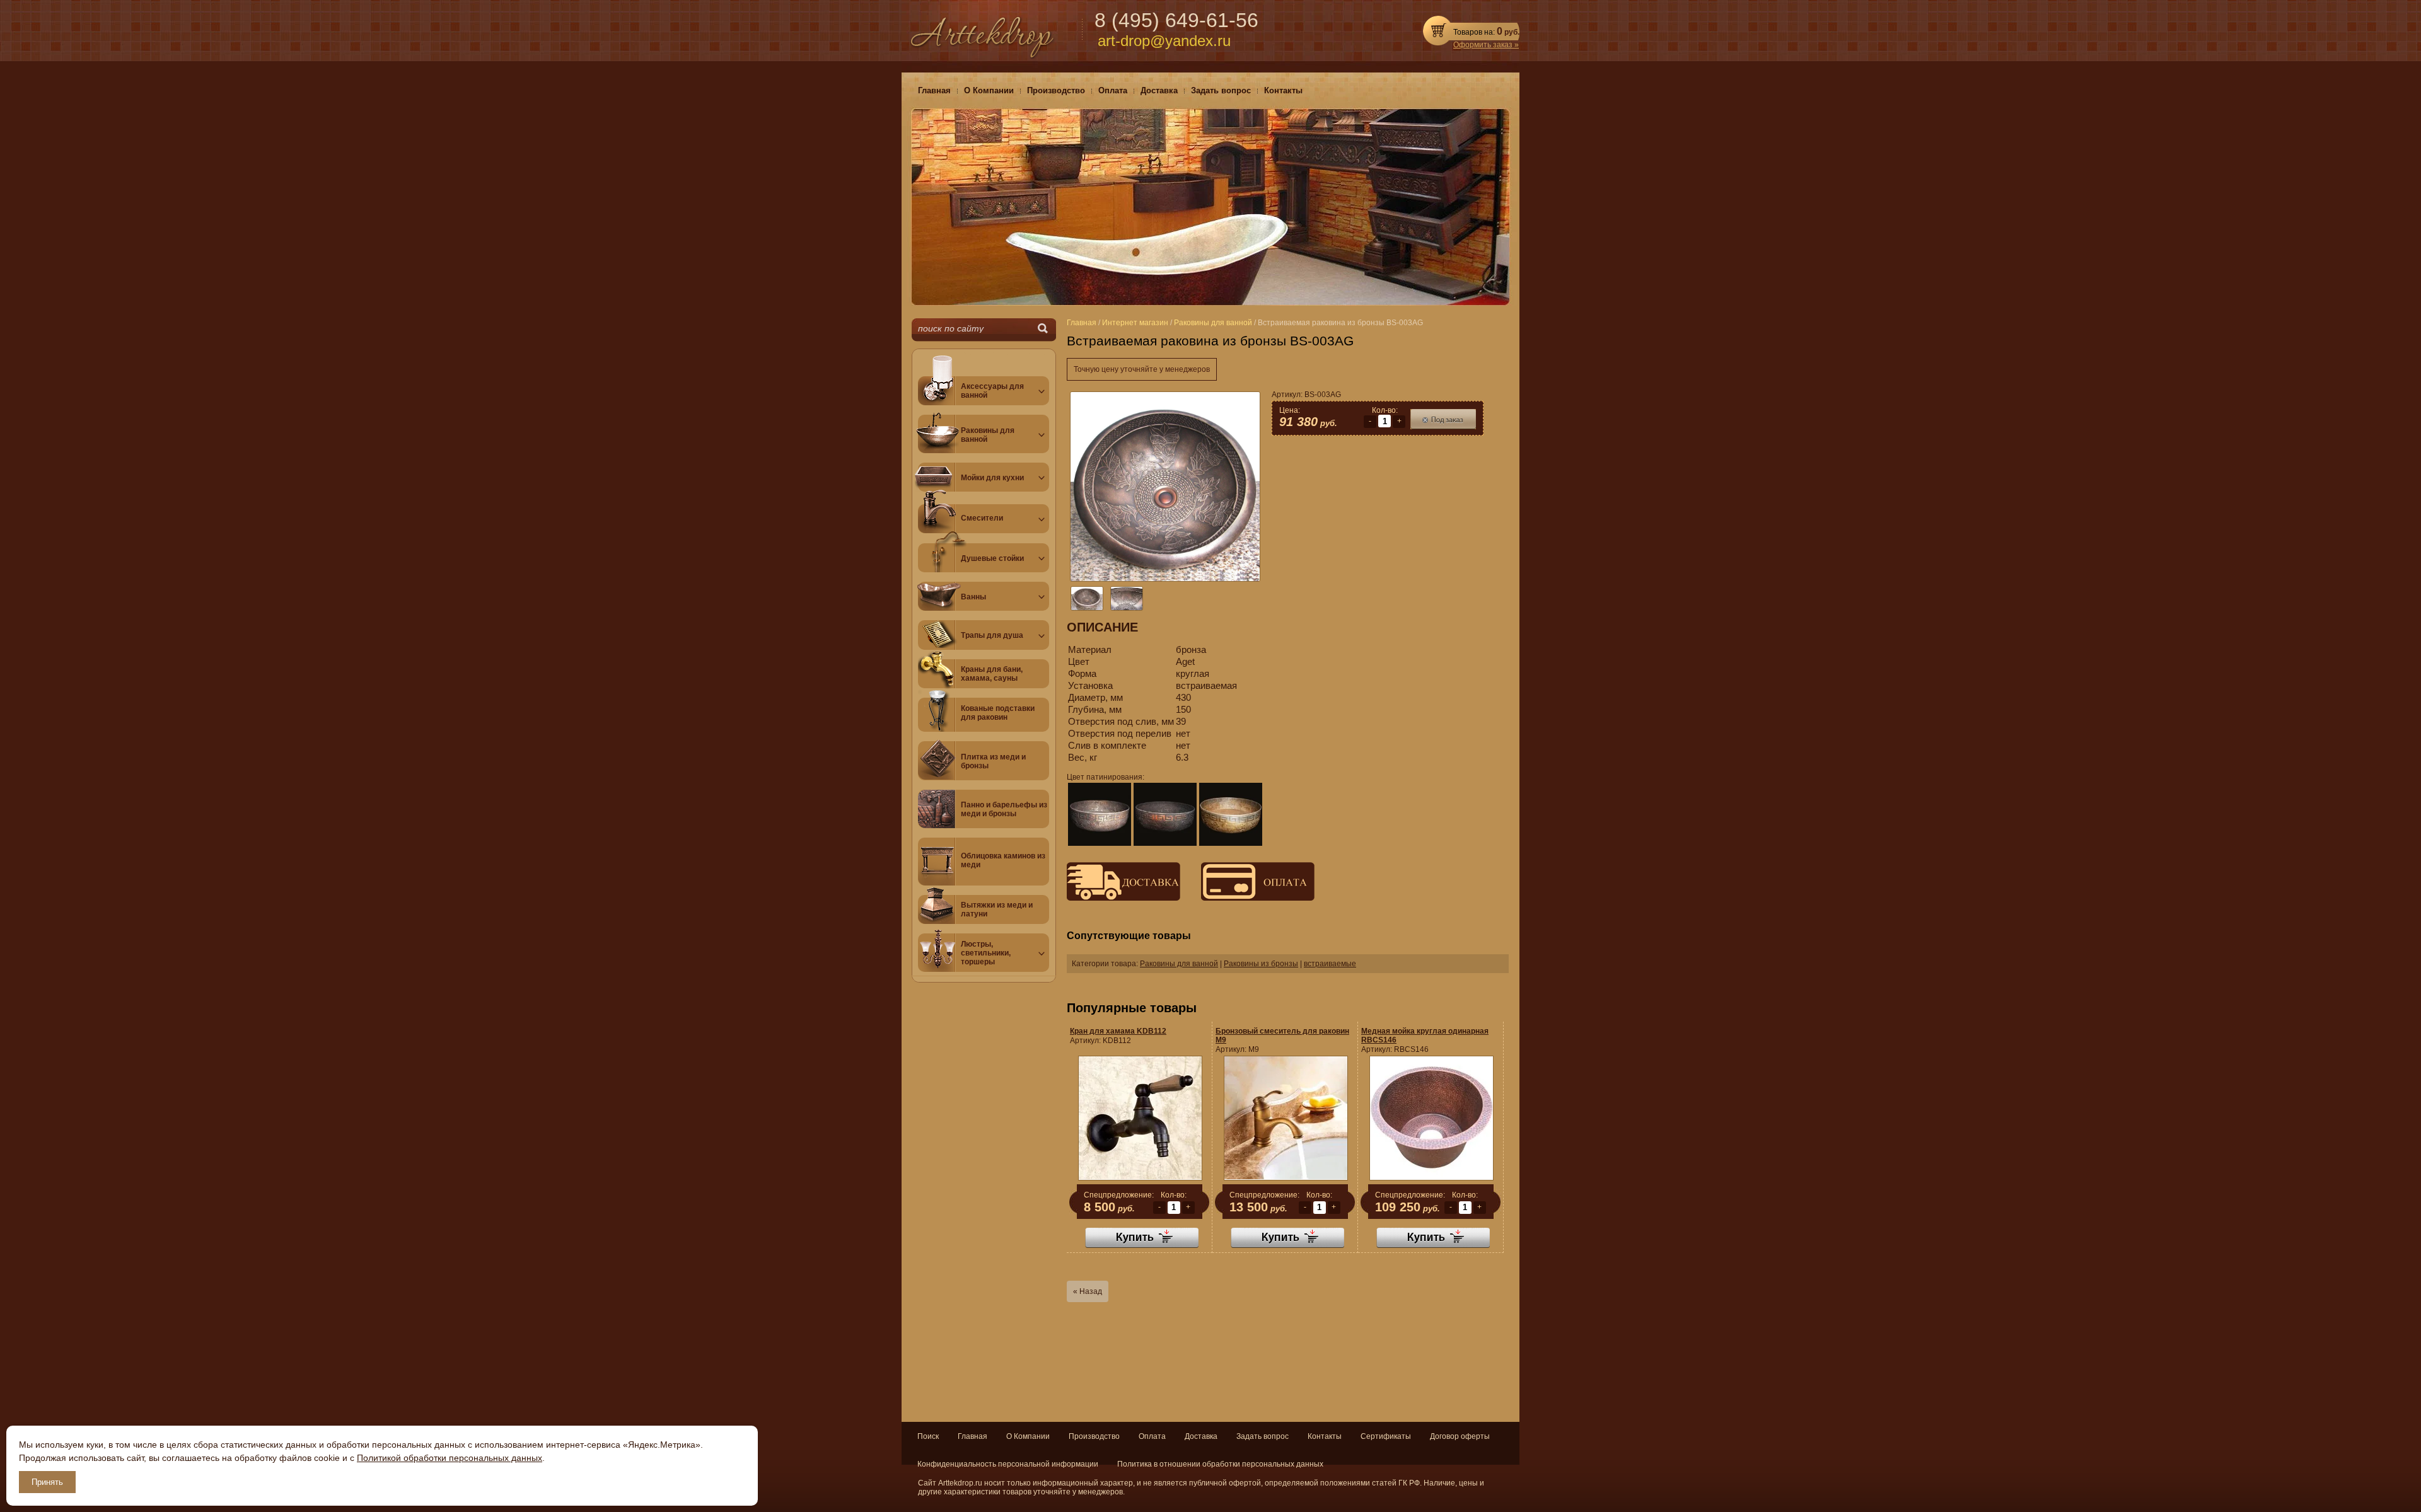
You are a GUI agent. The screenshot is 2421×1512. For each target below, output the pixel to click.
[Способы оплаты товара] (1248, 898)
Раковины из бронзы (1261, 964)
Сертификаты (1386, 1436)
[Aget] (1100, 814)
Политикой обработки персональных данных (450, 1458)
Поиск (928, 1436)
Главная (972, 1436)
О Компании (1028, 1436)
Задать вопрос (1263, 1436)
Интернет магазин (1135, 323)
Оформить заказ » (1486, 45)
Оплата (1152, 1436)
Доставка (1201, 1436)
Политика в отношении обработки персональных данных (1220, 1464)
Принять (47, 1482)
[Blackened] (1165, 814)
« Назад (1088, 1291)
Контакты (1325, 1436)
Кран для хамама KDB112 (1118, 1031)
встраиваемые (1330, 964)
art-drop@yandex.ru (1164, 41)
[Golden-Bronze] (1231, 814)
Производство (1094, 1436)
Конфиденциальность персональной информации (1008, 1464)
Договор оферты (1460, 1436)
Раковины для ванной (1179, 964)
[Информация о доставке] (1123, 898)
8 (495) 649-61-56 (1176, 20)
